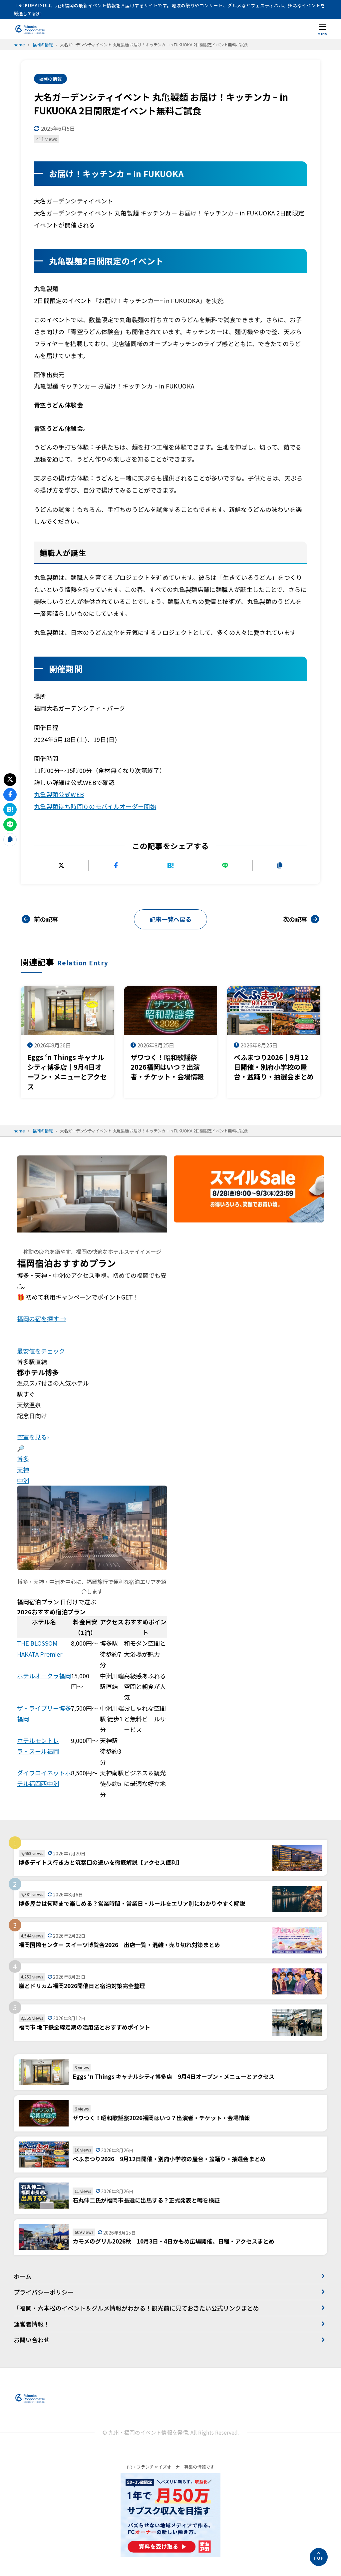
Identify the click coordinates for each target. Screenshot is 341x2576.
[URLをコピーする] (280, 865)
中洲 (23, 1480)
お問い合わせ (32, 2340)
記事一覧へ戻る (170, 919)
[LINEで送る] (225, 865)
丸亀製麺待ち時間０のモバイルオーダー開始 (95, 806)
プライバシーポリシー (44, 2292)
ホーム (22, 2276)
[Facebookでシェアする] (116, 865)
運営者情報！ (32, 2324)
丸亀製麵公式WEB (59, 794)
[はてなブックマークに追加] (170, 865)
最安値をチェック (41, 1351)
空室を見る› (33, 1437)
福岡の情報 (50, 79)
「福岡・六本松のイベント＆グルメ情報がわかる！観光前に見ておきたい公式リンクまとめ (136, 2308)
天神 (23, 1470)
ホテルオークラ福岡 (44, 1676)
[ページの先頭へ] (319, 2557)
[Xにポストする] (61, 865)
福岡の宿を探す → (42, 1319)
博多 (23, 1459)
